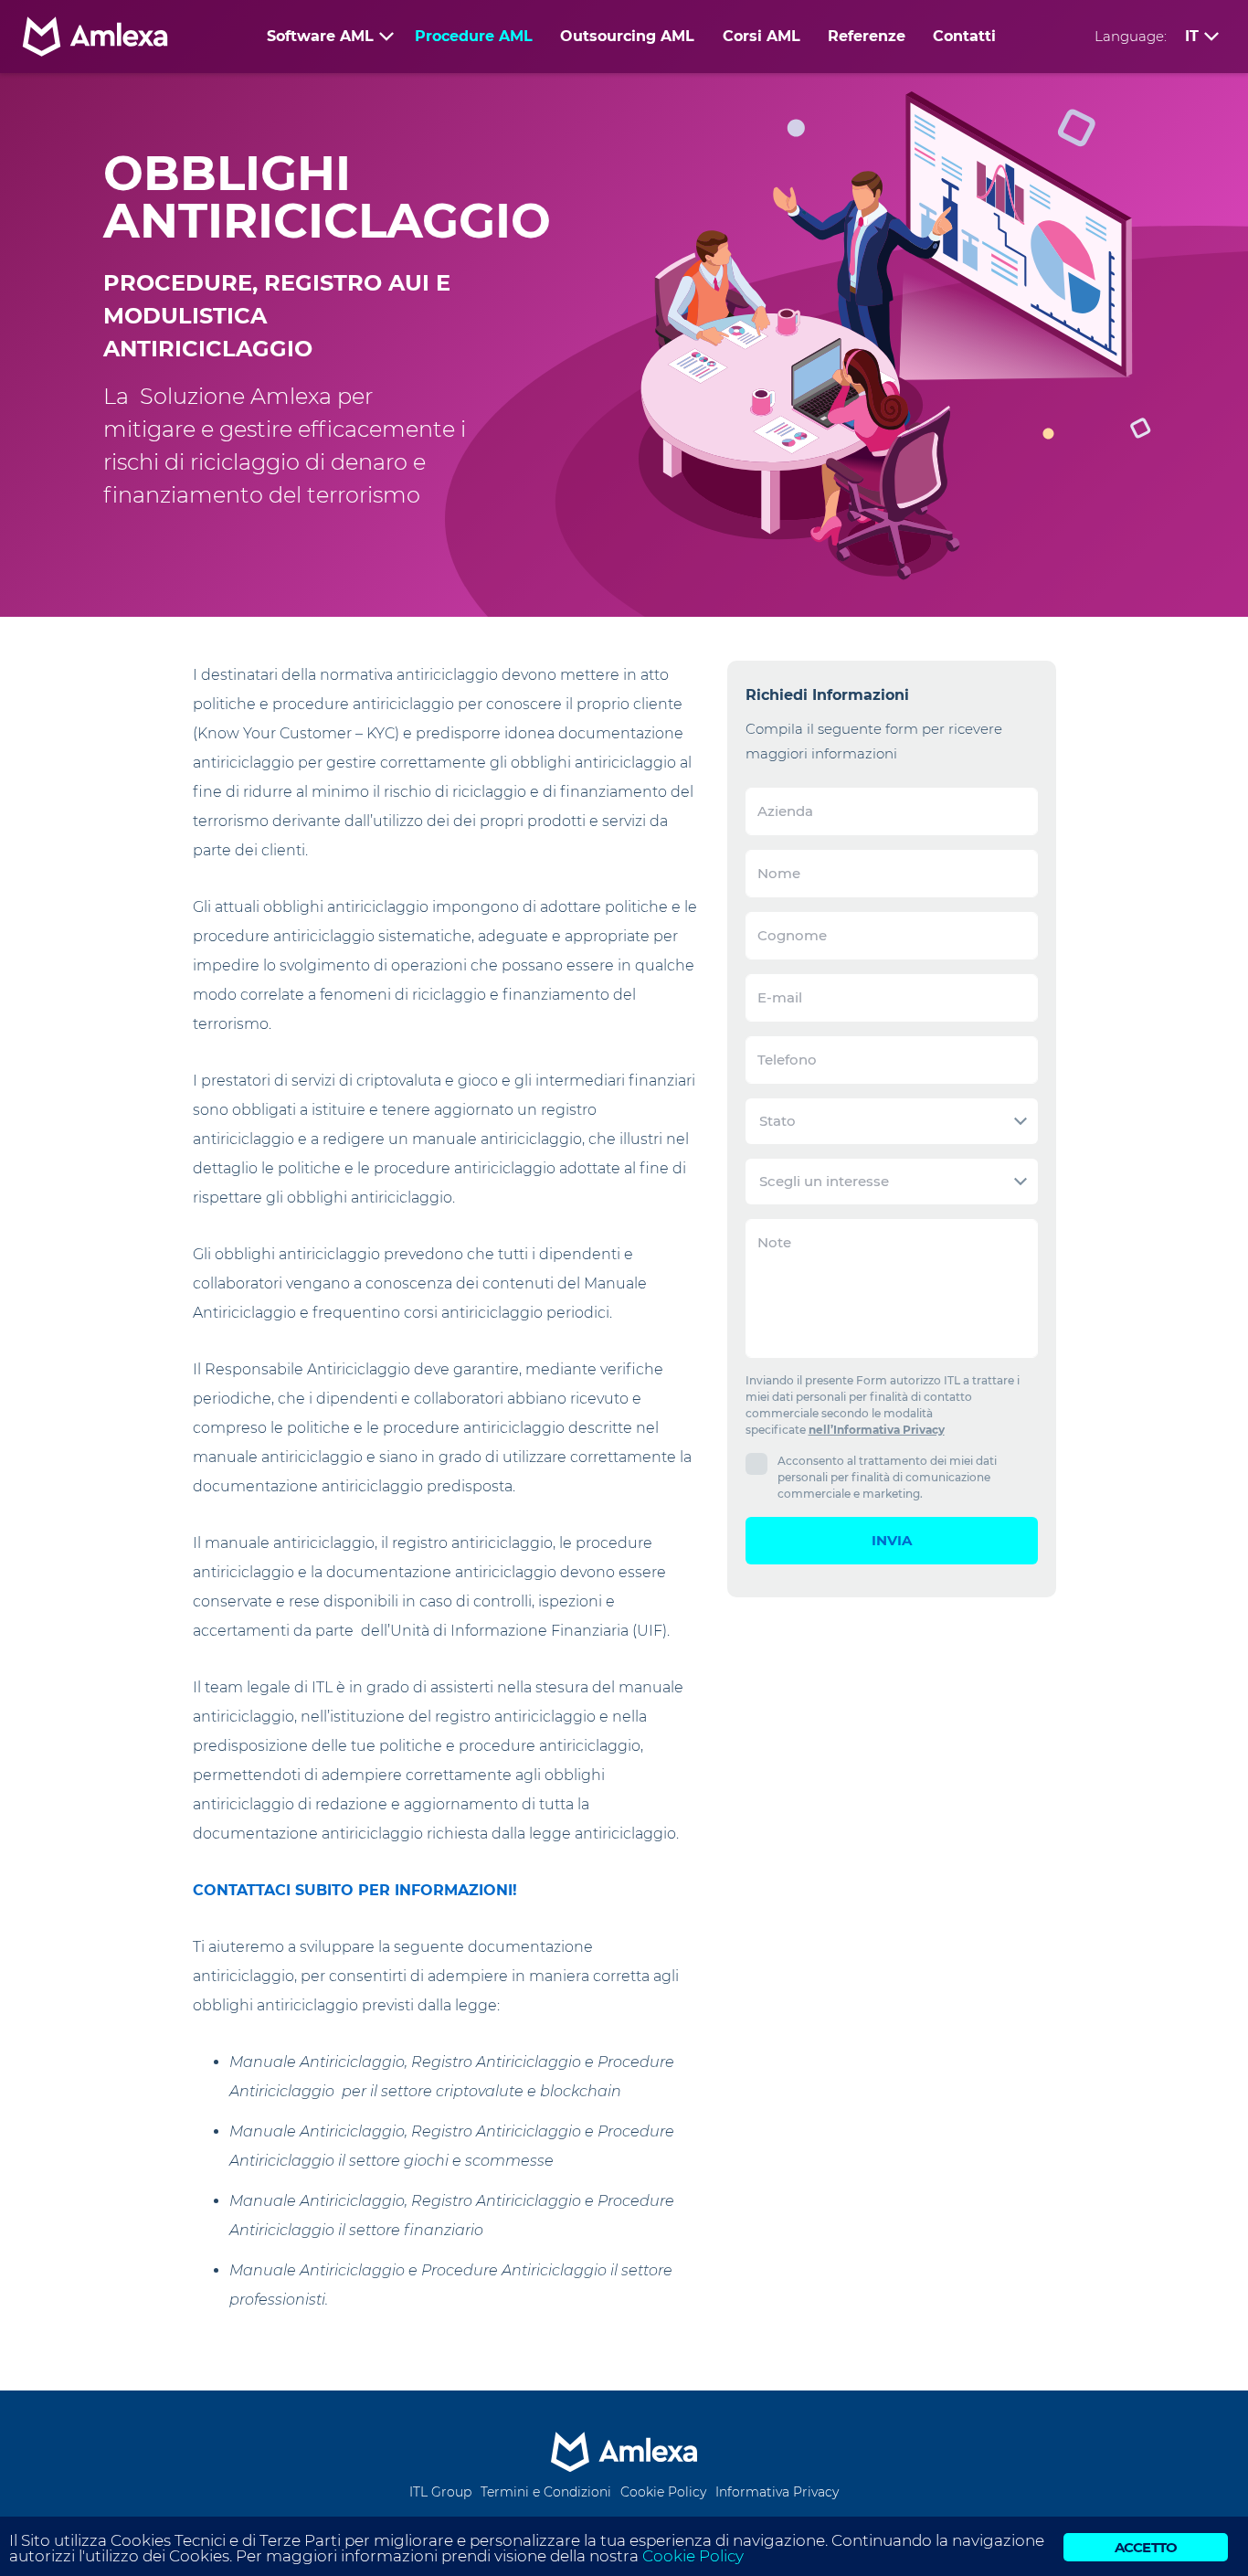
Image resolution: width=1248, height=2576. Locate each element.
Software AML (320, 36)
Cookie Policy (663, 2492)
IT (1192, 36)
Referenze (867, 36)
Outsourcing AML (627, 36)
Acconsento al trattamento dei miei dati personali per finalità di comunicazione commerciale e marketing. (887, 1477)
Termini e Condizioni (546, 2492)
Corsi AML (761, 36)
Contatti (964, 36)
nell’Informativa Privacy (877, 1430)
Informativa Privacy (777, 2492)
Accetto (1146, 2547)
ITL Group (440, 2492)
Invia (892, 1540)
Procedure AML (474, 36)
